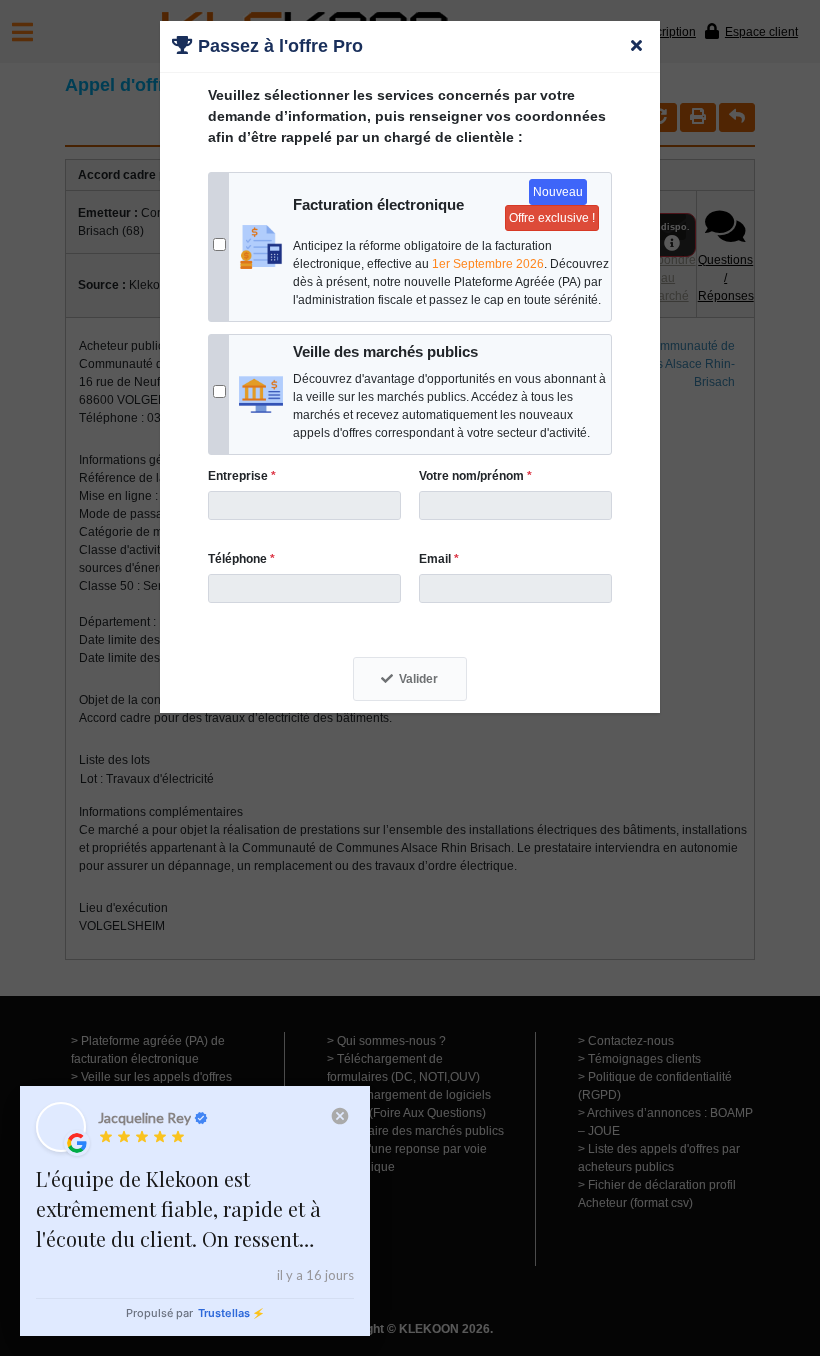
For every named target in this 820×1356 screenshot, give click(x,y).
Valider (418, 679)
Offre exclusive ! (552, 218)
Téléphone (241, 559)
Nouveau (558, 192)
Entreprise (242, 476)
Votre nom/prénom (475, 476)
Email (439, 559)
